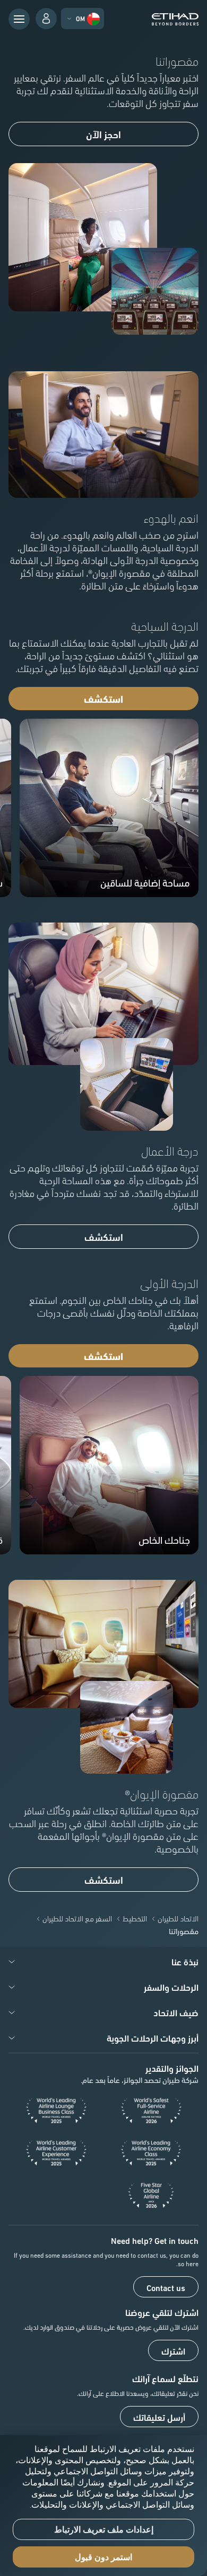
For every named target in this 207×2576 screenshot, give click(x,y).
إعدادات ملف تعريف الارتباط (104, 2530)
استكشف (103, 699)
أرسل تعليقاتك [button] (159, 2417)
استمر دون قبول (103, 2557)
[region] (103, 2506)
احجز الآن (103, 134)
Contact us (166, 2287)
